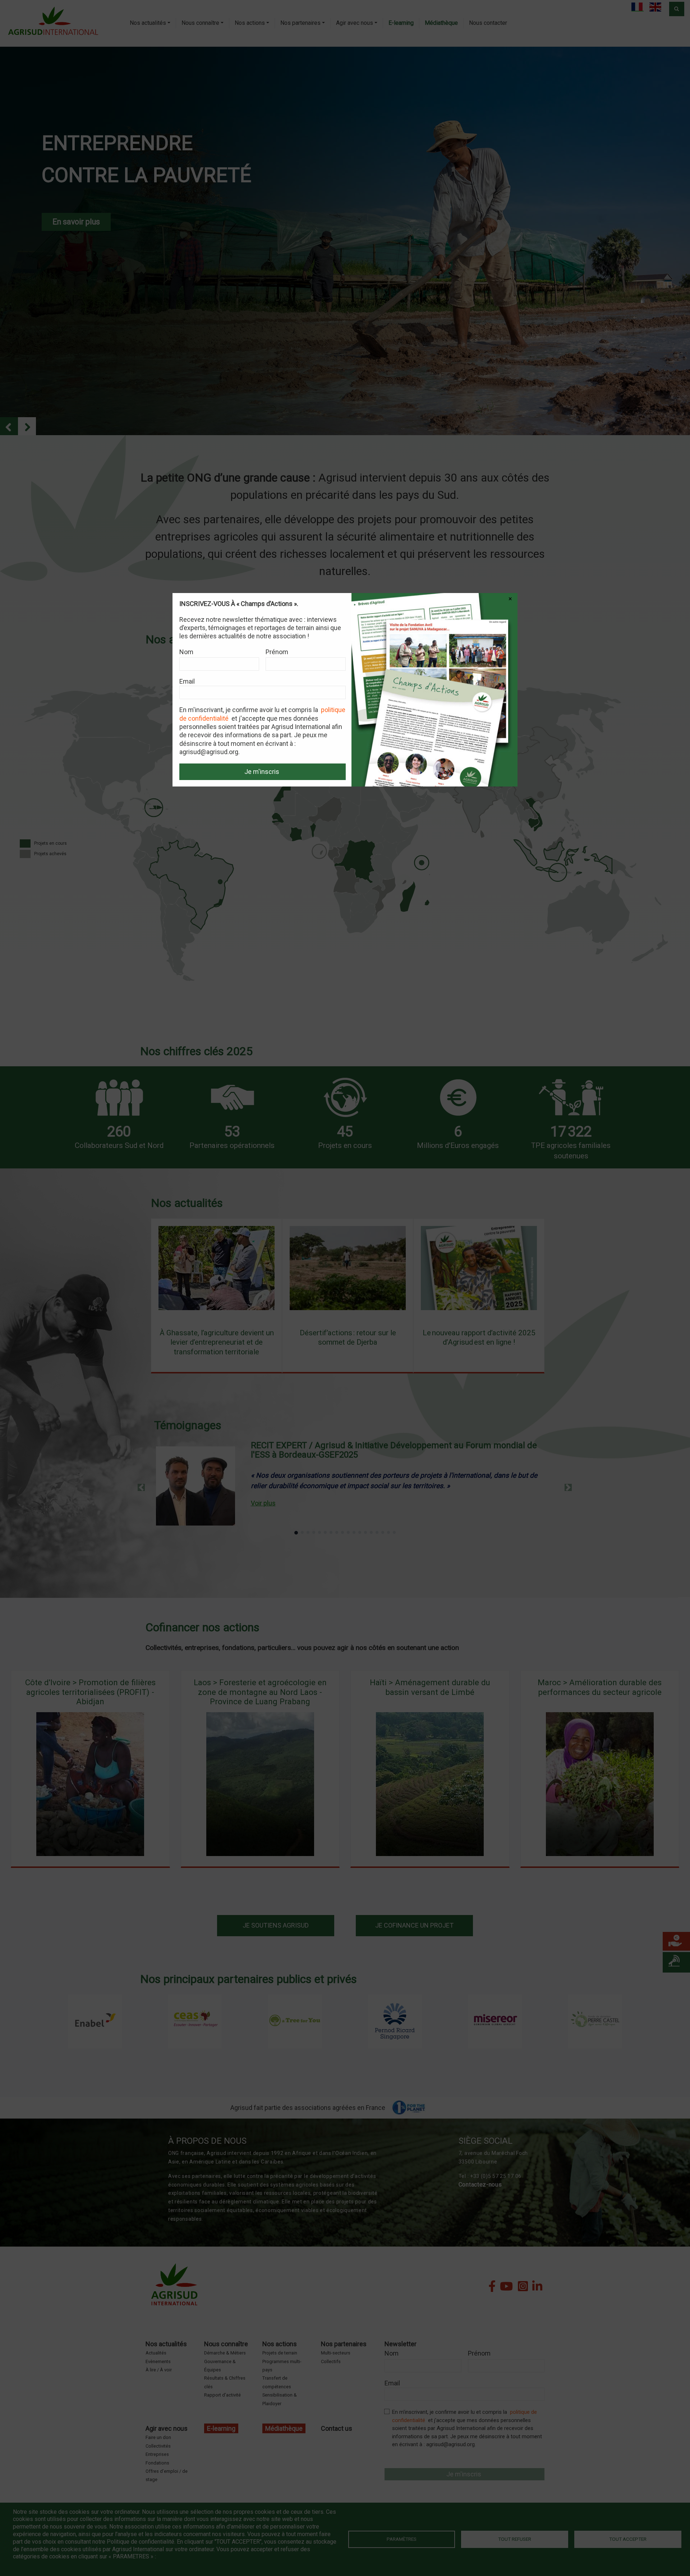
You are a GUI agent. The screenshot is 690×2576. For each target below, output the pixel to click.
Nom (186, 652)
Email (187, 681)
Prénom (277, 652)
